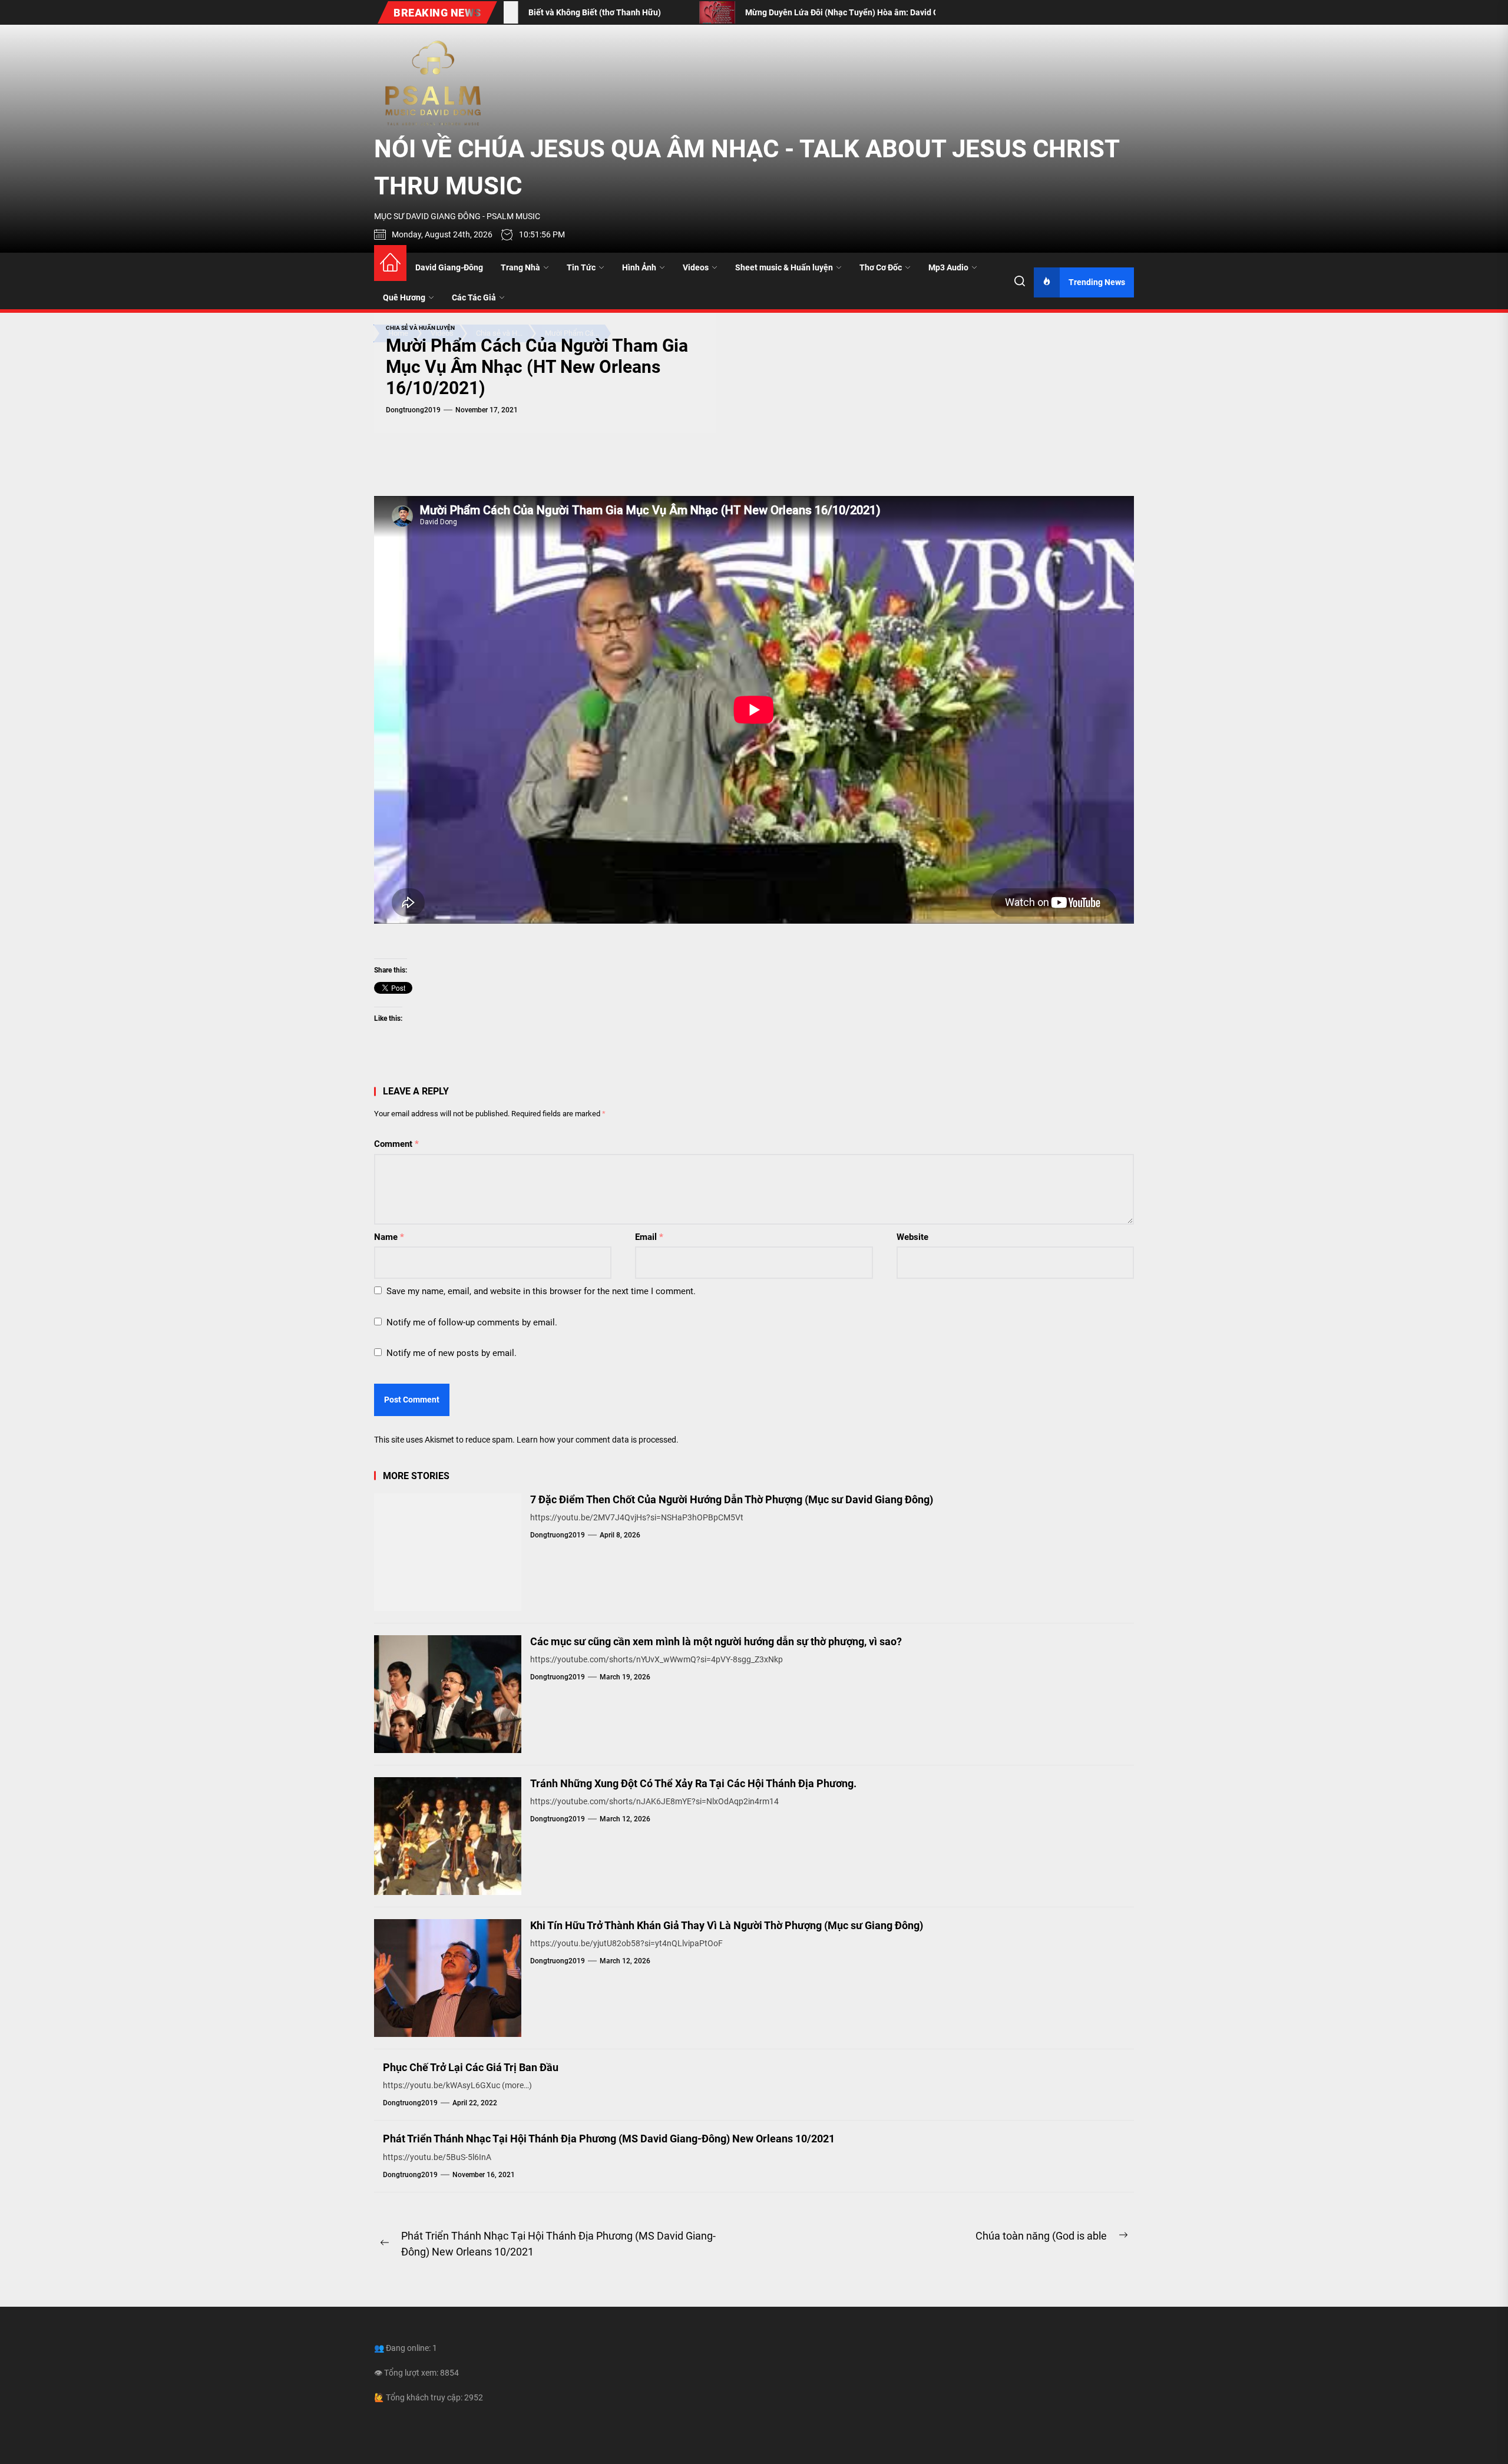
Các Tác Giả (474, 297)
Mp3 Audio (948, 267)
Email (649, 1237)
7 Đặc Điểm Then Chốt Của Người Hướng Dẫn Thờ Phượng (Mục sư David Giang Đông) (732, 1499)
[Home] (390, 263)
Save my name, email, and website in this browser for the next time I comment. (541, 1291)
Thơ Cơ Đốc (881, 267)
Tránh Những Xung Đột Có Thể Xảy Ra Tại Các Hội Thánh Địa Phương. (693, 1783)
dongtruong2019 (413, 410)
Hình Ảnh (639, 267)
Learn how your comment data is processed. (598, 1440)
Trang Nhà (520, 267)
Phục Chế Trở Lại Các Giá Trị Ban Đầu (471, 2067)
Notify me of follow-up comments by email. (472, 1322)
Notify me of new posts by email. (452, 1353)
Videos (696, 267)
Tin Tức (581, 267)
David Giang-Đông (449, 267)
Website (912, 1237)
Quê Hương (404, 297)
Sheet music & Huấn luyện (784, 267)
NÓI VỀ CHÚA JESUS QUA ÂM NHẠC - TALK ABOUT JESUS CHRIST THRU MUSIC (747, 167)
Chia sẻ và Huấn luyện (420, 328)
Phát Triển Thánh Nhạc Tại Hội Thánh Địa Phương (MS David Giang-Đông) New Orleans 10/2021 (609, 2139)
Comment (396, 1144)
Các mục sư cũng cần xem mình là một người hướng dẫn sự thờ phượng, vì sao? (716, 1641)
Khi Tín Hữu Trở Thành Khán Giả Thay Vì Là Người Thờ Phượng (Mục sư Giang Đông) (727, 1925)
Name (389, 1237)
